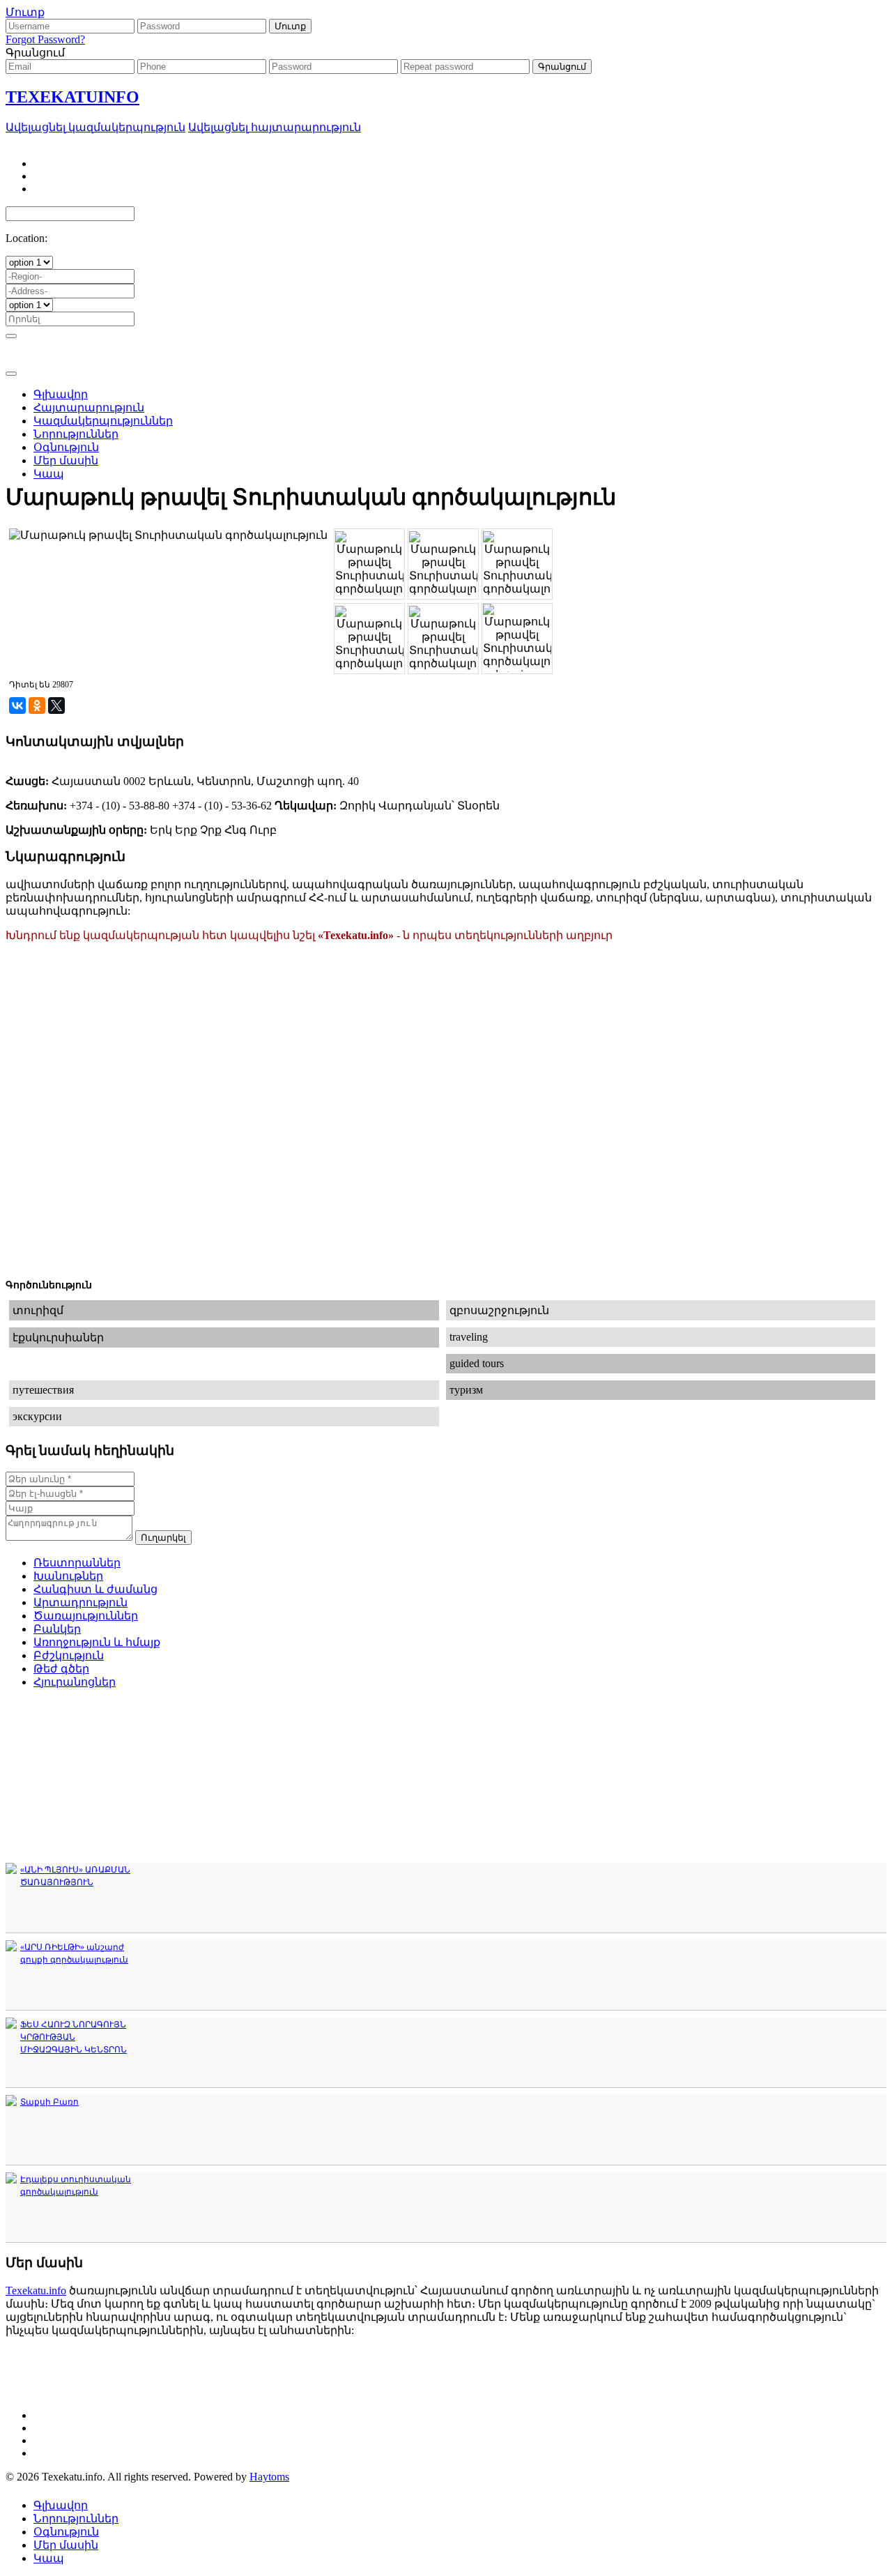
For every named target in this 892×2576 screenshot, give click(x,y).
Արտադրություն (80, 1602)
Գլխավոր (61, 2505)
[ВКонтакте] (17, 706)
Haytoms (269, 2477)
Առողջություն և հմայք (97, 1642)
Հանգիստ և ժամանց (95, 1589)
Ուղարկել (163, 1538)
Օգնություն (66, 2532)
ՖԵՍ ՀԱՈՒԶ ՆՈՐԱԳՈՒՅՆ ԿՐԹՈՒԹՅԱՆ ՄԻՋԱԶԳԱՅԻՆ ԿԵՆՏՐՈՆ (74, 2037)
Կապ (49, 2558)
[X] (56, 706)
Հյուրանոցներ (75, 1682)
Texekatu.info (36, 2291)
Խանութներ (68, 1576)
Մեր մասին (66, 2545)
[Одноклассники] (37, 706)
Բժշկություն (69, 1655)
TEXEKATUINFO (72, 97)
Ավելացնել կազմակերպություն (95, 127)
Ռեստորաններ (77, 1563)
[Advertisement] (446, 386)
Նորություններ (76, 2518)
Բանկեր (57, 1629)
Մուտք (25, 12)
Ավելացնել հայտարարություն (275, 127)
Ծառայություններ (86, 1616)
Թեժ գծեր (61, 1669)
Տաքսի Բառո (49, 2102)
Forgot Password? (45, 39)
